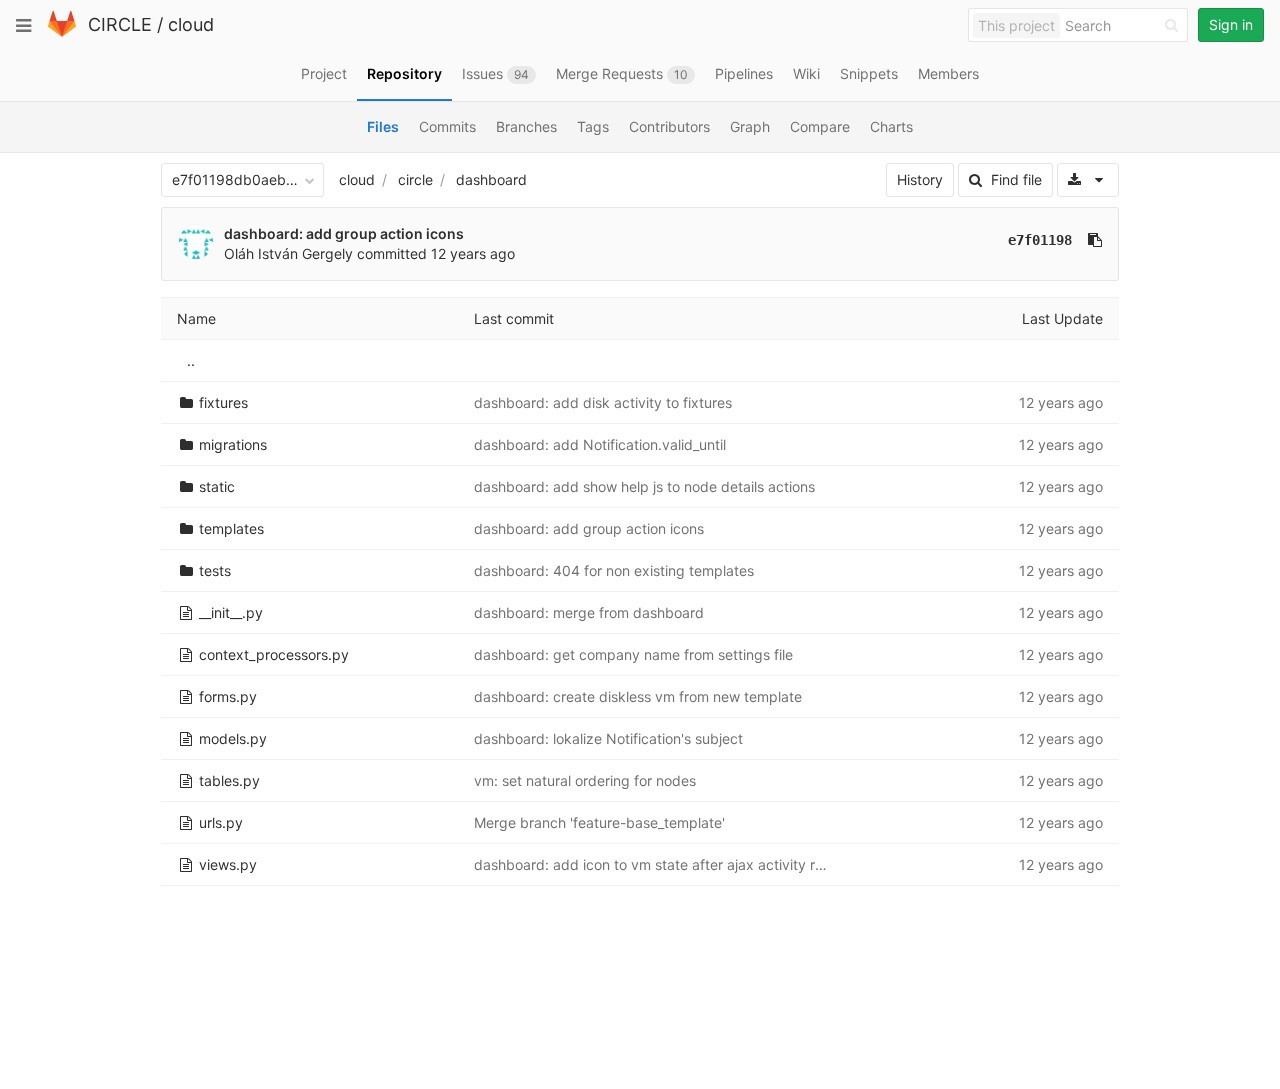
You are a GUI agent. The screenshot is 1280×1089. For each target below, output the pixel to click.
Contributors (669, 126)
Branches (526, 126)
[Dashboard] (62, 32)
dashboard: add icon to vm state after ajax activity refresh (665, 864)
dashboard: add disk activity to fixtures (603, 402)
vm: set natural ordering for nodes (585, 780)
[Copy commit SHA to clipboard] (1095, 240)
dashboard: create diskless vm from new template (638, 696)
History (920, 179)
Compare (820, 126)
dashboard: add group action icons (344, 233)
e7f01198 (1040, 240)
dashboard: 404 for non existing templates (614, 570)
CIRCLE (120, 24)
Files (383, 126)
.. (191, 360)
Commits (447, 126)
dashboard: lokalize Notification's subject (608, 738)
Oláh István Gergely (288, 253)
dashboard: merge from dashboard (589, 612)
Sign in (1231, 24)
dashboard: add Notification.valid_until (600, 444)
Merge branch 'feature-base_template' (599, 822)
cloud (191, 24)
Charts (891, 126)
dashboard (491, 179)
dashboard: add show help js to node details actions (644, 486)
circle (415, 179)
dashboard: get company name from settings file (633, 654)
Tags (593, 126)
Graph (750, 126)
